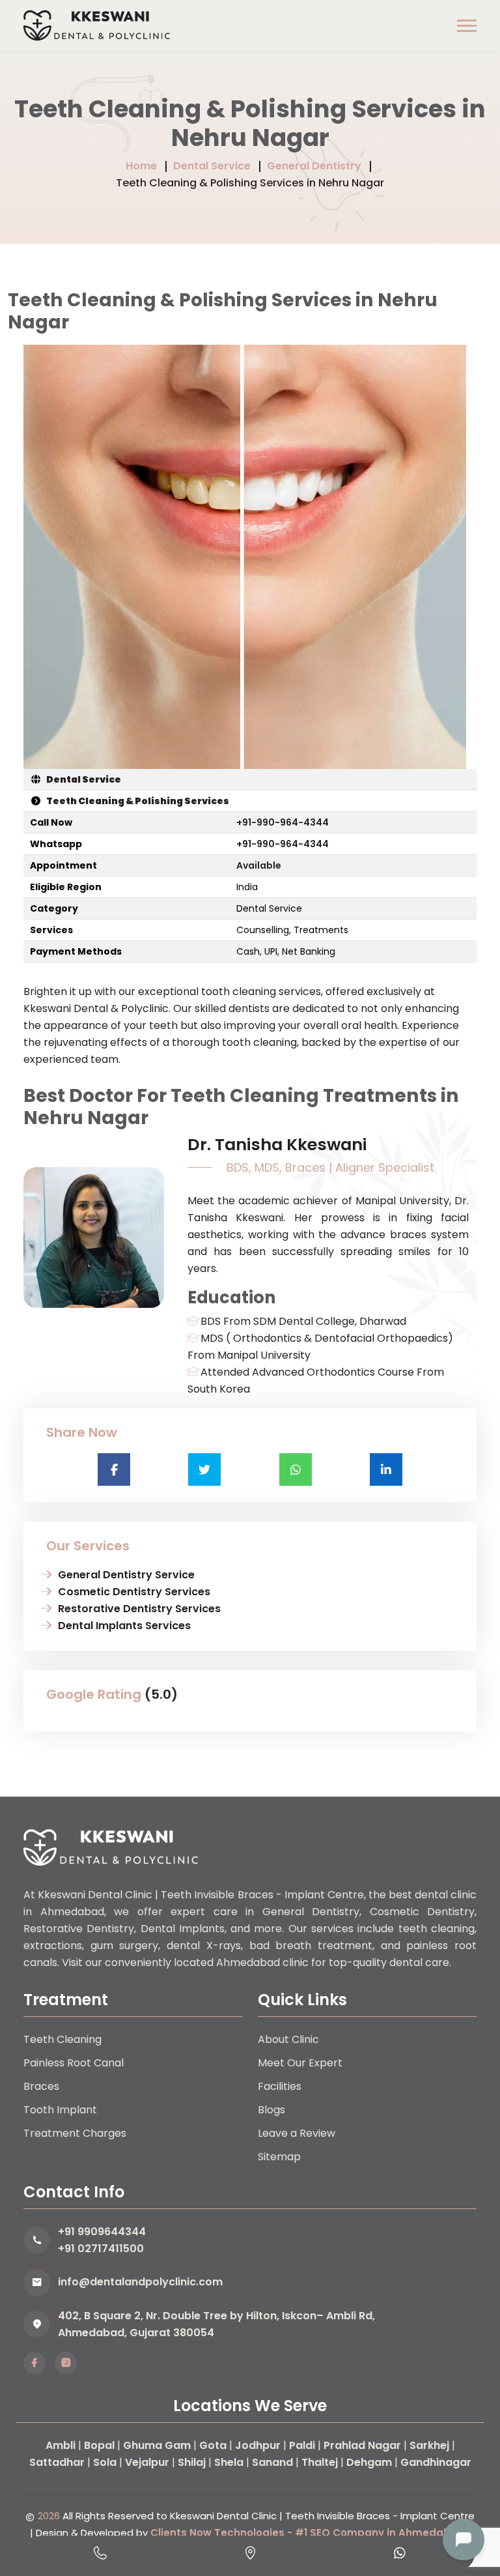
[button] (467, 26)
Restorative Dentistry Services (139, 1609)
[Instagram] (66, 2363)
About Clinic (288, 2039)
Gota (213, 2445)
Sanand (272, 2462)
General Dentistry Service (126, 1575)
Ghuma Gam (157, 2445)
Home (141, 166)
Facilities (280, 2086)
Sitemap (279, 2157)
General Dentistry (314, 166)
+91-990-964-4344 (283, 822)
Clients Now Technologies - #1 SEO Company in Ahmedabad (308, 2533)
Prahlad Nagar (362, 2445)
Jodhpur (258, 2445)
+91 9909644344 (102, 2232)
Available (259, 865)
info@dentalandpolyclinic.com (140, 2282)
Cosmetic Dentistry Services (134, 1592)
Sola (105, 2462)
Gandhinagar (436, 2462)
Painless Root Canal (74, 2063)
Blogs (271, 2110)
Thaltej (320, 2462)
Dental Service (212, 166)
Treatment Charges (75, 2133)
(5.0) (161, 1694)
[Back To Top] (463, 2495)
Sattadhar (57, 2462)
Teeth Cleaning (62, 2039)
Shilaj (192, 2462)
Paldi (302, 2445)
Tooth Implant (60, 2110)
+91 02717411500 (101, 2249)
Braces (41, 2086)
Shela (229, 2462)
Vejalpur (147, 2462)
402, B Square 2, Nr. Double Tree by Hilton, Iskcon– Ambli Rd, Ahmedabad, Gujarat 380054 (216, 2324)
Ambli (61, 2445)
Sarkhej (429, 2445)
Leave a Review (297, 2133)
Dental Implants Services (124, 1626)
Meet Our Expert (300, 2063)
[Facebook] (35, 2363)
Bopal (99, 2445)
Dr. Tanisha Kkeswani (277, 1144)
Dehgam (369, 2462)
